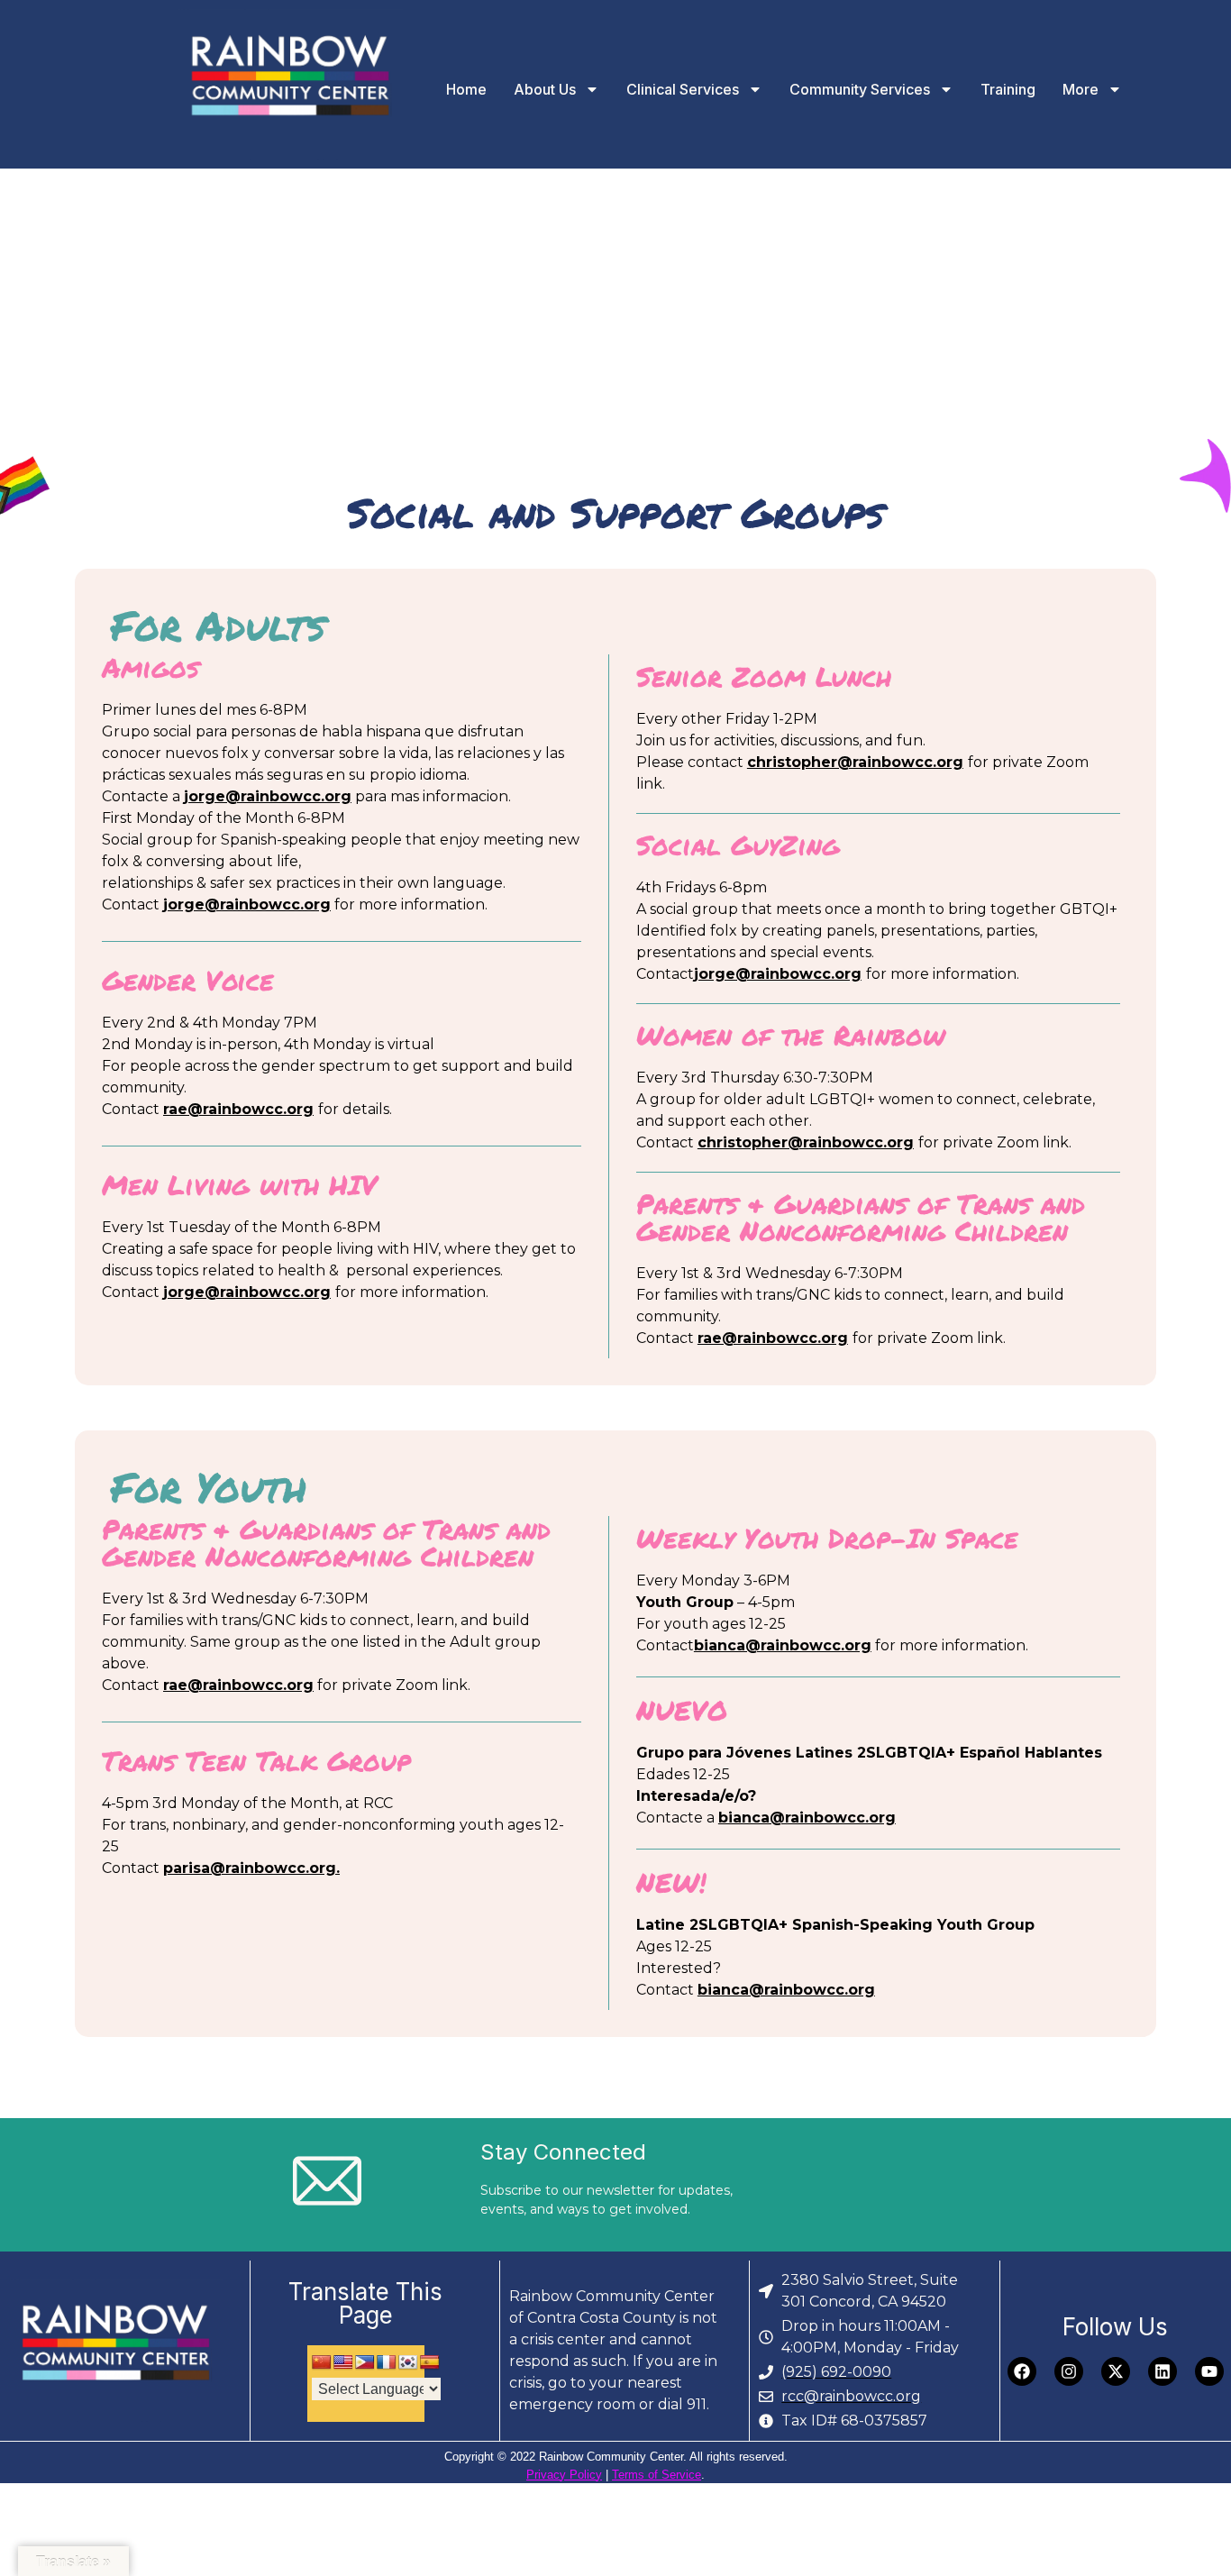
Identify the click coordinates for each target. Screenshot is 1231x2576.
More (1081, 89)
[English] (343, 2363)
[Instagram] (1069, 2371)
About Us (545, 89)
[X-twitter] (1116, 2371)
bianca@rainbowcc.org (783, 1645)
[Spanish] (430, 2363)
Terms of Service (657, 2475)
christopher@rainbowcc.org (855, 762)
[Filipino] (365, 2363)
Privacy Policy (564, 2475)
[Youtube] (1209, 2371)
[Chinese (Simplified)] (322, 2363)
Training (1008, 89)
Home (466, 89)
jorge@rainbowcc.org (268, 796)
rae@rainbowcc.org (238, 1109)
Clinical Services (683, 89)
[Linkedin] (1163, 2371)
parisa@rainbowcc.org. (251, 1868)
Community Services (860, 89)
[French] (387, 2363)
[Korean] (408, 2363)
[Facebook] (1022, 2371)
